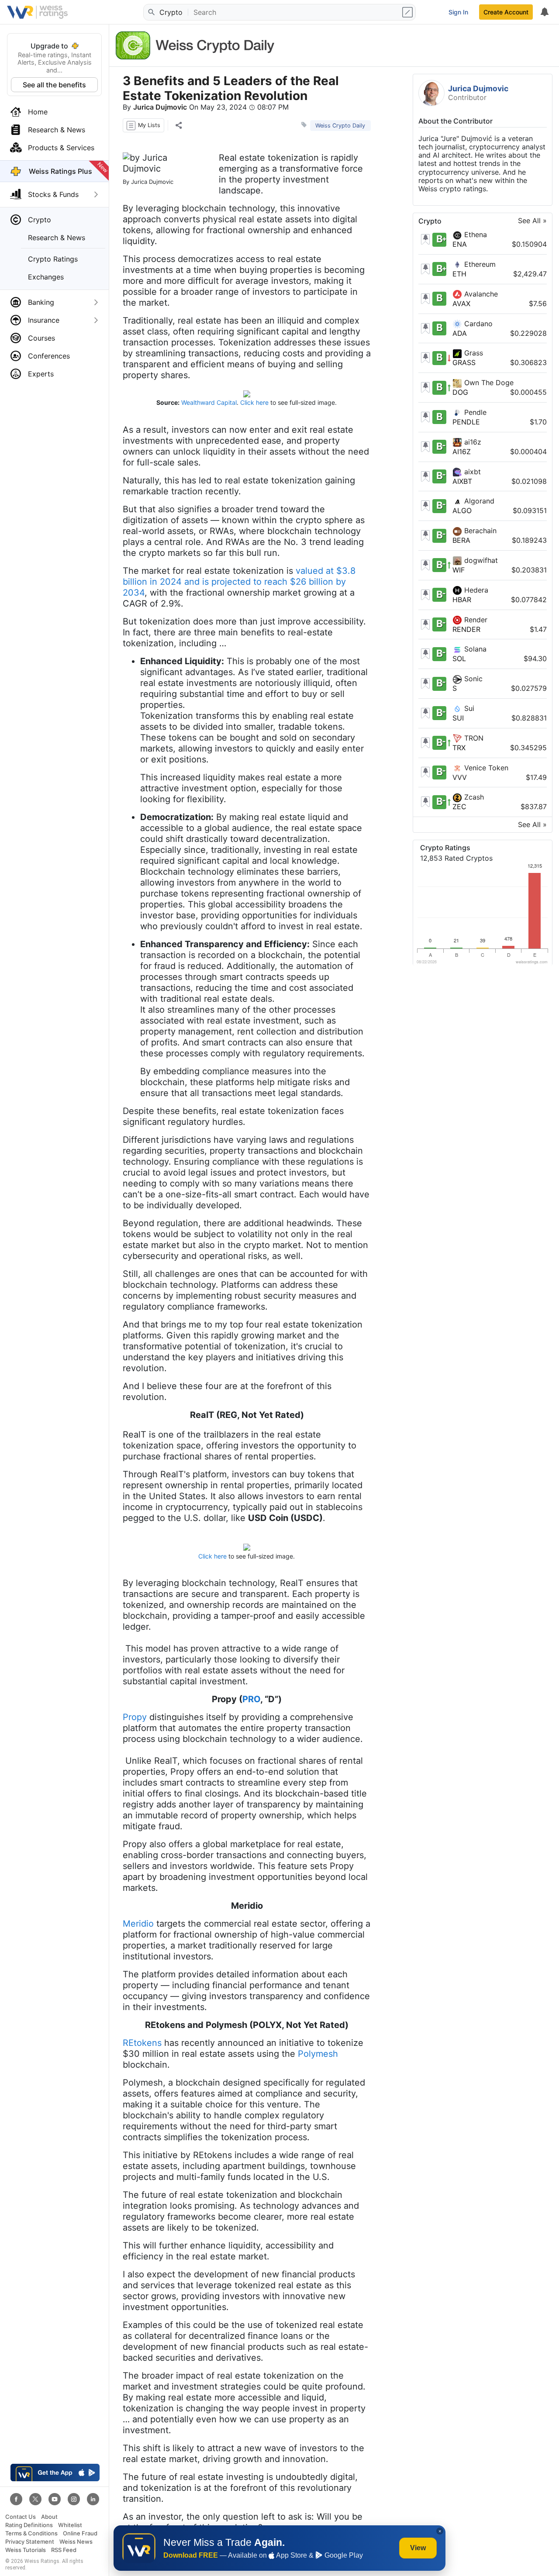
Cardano (477, 324)
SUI (458, 718)
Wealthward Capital (209, 402)
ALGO (462, 511)
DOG (460, 393)
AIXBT (462, 481)
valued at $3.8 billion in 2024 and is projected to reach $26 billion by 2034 (239, 582)
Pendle (474, 412)
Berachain (479, 531)
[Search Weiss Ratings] (151, 12)
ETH (459, 274)
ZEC (459, 807)
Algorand (478, 501)
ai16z (472, 442)
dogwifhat (480, 560)
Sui (468, 708)
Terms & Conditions (31, 2533)
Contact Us (21, 2517)
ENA (460, 245)
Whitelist (70, 2525)
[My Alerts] (544, 12)
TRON (473, 738)
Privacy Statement (30, 2542)
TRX (459, 748)
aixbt (471, 472)
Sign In (458, 12)
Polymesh (318, 2054)
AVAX (461, 303)
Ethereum (479, 264)
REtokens (142, 2043)
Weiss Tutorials (26, 2550)
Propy (135, 1717)
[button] (143, 125)
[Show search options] (408, 12)
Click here (254, 402)
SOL (459, 659)
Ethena (474, 235)
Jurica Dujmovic (160, 107)
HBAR (462, 600)
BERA (461, 541)
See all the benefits (54, 85)
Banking (41, 302)
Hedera (475, 590)
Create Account (506, 12)
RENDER (466, 629)
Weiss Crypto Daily (340, 126)
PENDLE (466, 422)
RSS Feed (64, 2550)
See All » (532, 221)
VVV (460, 777)
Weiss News (76, 2542)
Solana (474, 649)
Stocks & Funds (53, 194)
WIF (459, 570)
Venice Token (485, 768)
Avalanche (480, 294)
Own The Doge (488, 383)
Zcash (473, 797)
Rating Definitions (29, 2525)
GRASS (464, 363)
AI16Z (462, 452)
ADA (460, 333)
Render (475, 620)
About (49, 2517)
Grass (473, 353)
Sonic (472, 679)
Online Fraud (80, 2533)
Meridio (138, 1924)
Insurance (44, 320)
